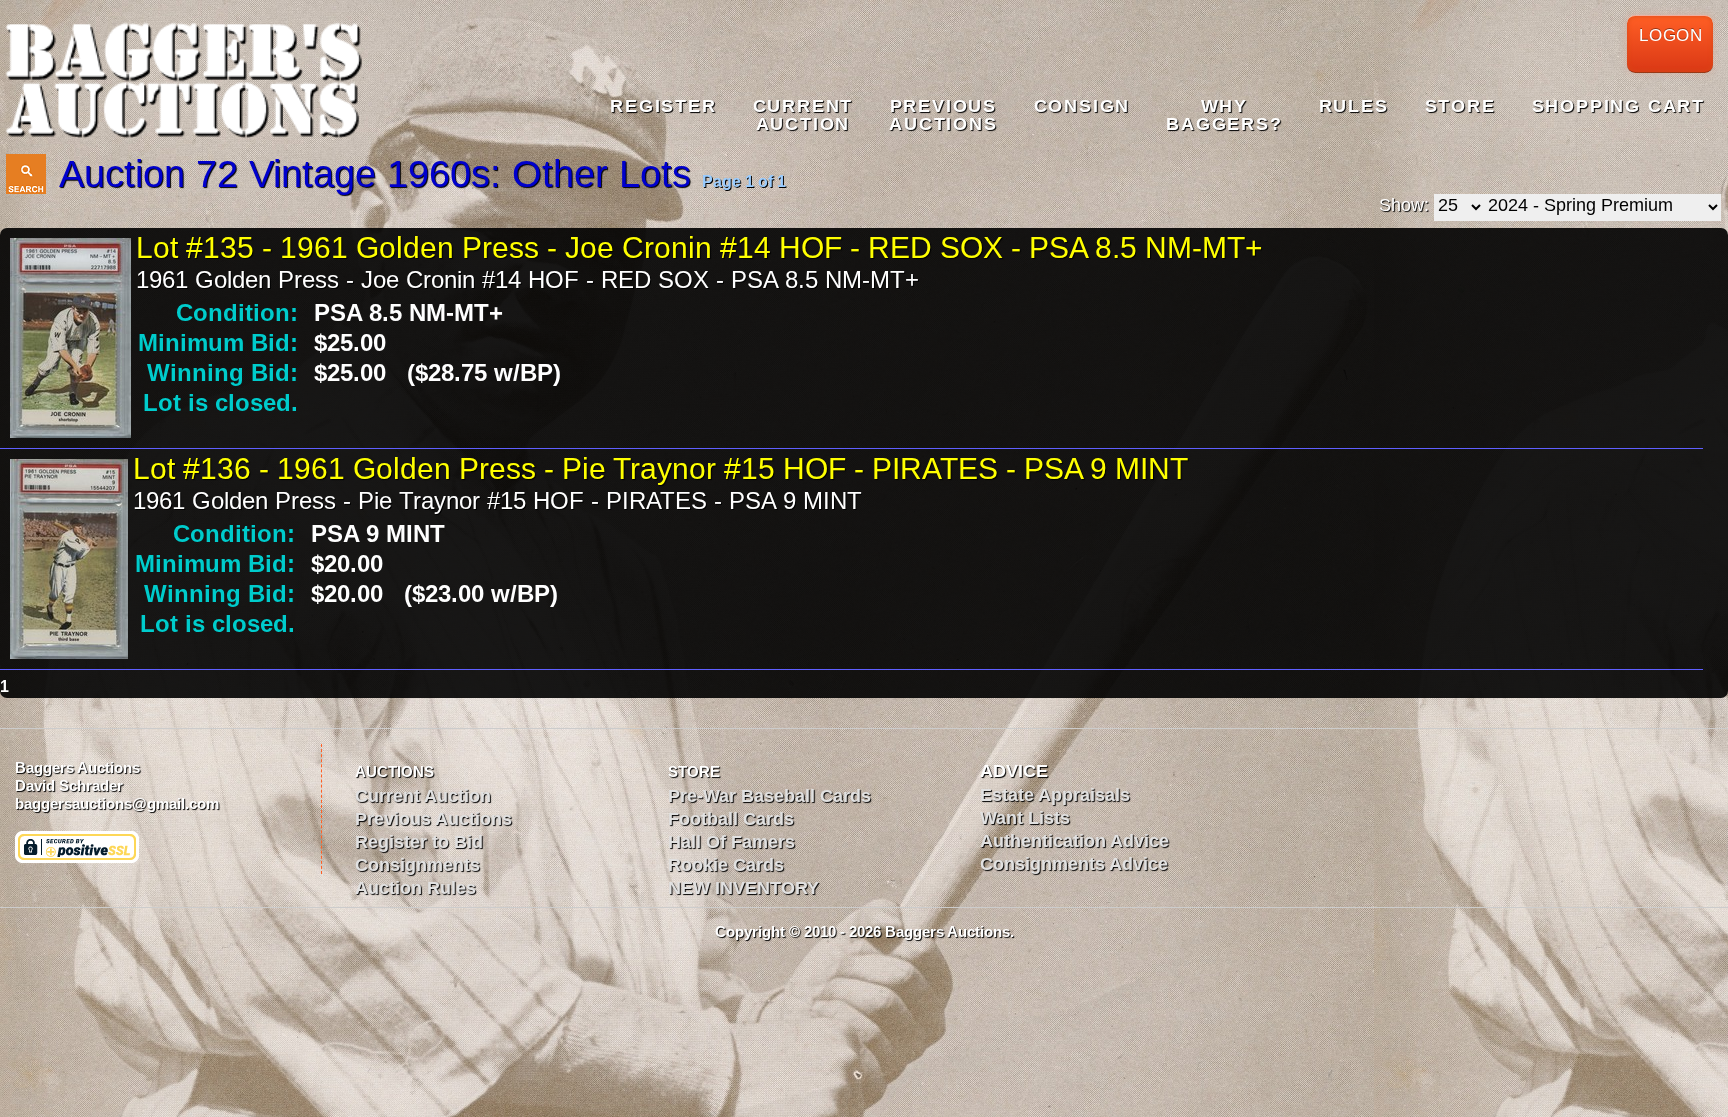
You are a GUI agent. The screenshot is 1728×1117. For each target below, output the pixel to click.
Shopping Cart (1618, 106)
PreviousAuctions (943, 115)
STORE (694, 771)
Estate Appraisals (1055, 795)
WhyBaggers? (1224, 115)
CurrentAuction (803, 115)
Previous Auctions (433, 819)
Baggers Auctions (77, 767)
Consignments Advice (1074, 864)
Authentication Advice (1074, 841)
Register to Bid (419, 842)
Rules (1354, 106)
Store (1460, 106)
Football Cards (731, 819)
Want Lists (1025, 818)
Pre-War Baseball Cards (769, 796)
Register (663, 106)
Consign (1082, 106)
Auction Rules (415, 888)
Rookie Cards (726, 865)
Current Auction (423, 796)
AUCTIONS (394, 771)
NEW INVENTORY (743, 888)
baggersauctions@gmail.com (117, 803)
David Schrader (69, 785)
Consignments (417, 865)
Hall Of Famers (731, 842)
